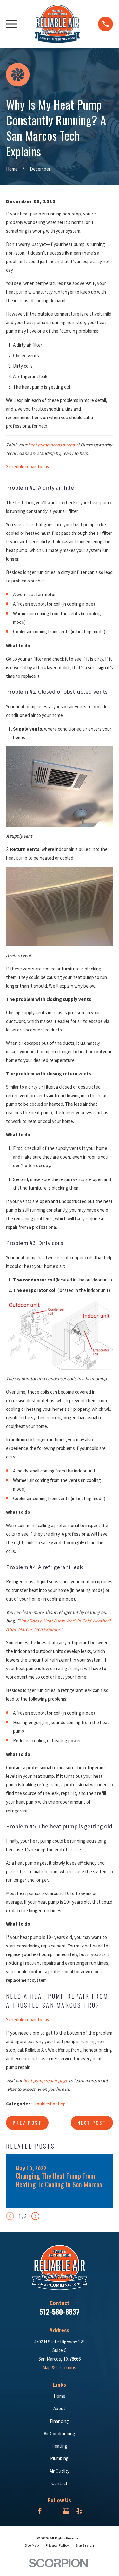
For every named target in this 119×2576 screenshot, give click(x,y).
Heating (59, 2446)
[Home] (57, 24)
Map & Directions (59, 2367)
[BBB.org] (53, 2511)
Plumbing (59, 2458)
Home (60, 2396)
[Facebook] (40, 2511)
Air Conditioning (60, 2433)
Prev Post (27, 2123)
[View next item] (35, 2216)
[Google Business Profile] (66, 2511)
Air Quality (60, 2471)
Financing (59, 2421)
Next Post (92, 2123)
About (59, 2408)
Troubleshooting (49, 2104)
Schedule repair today (28, 467)
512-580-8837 (60, 2312)
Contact (60, 2483)
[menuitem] (32, 2546)
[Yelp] (79, 2511)
